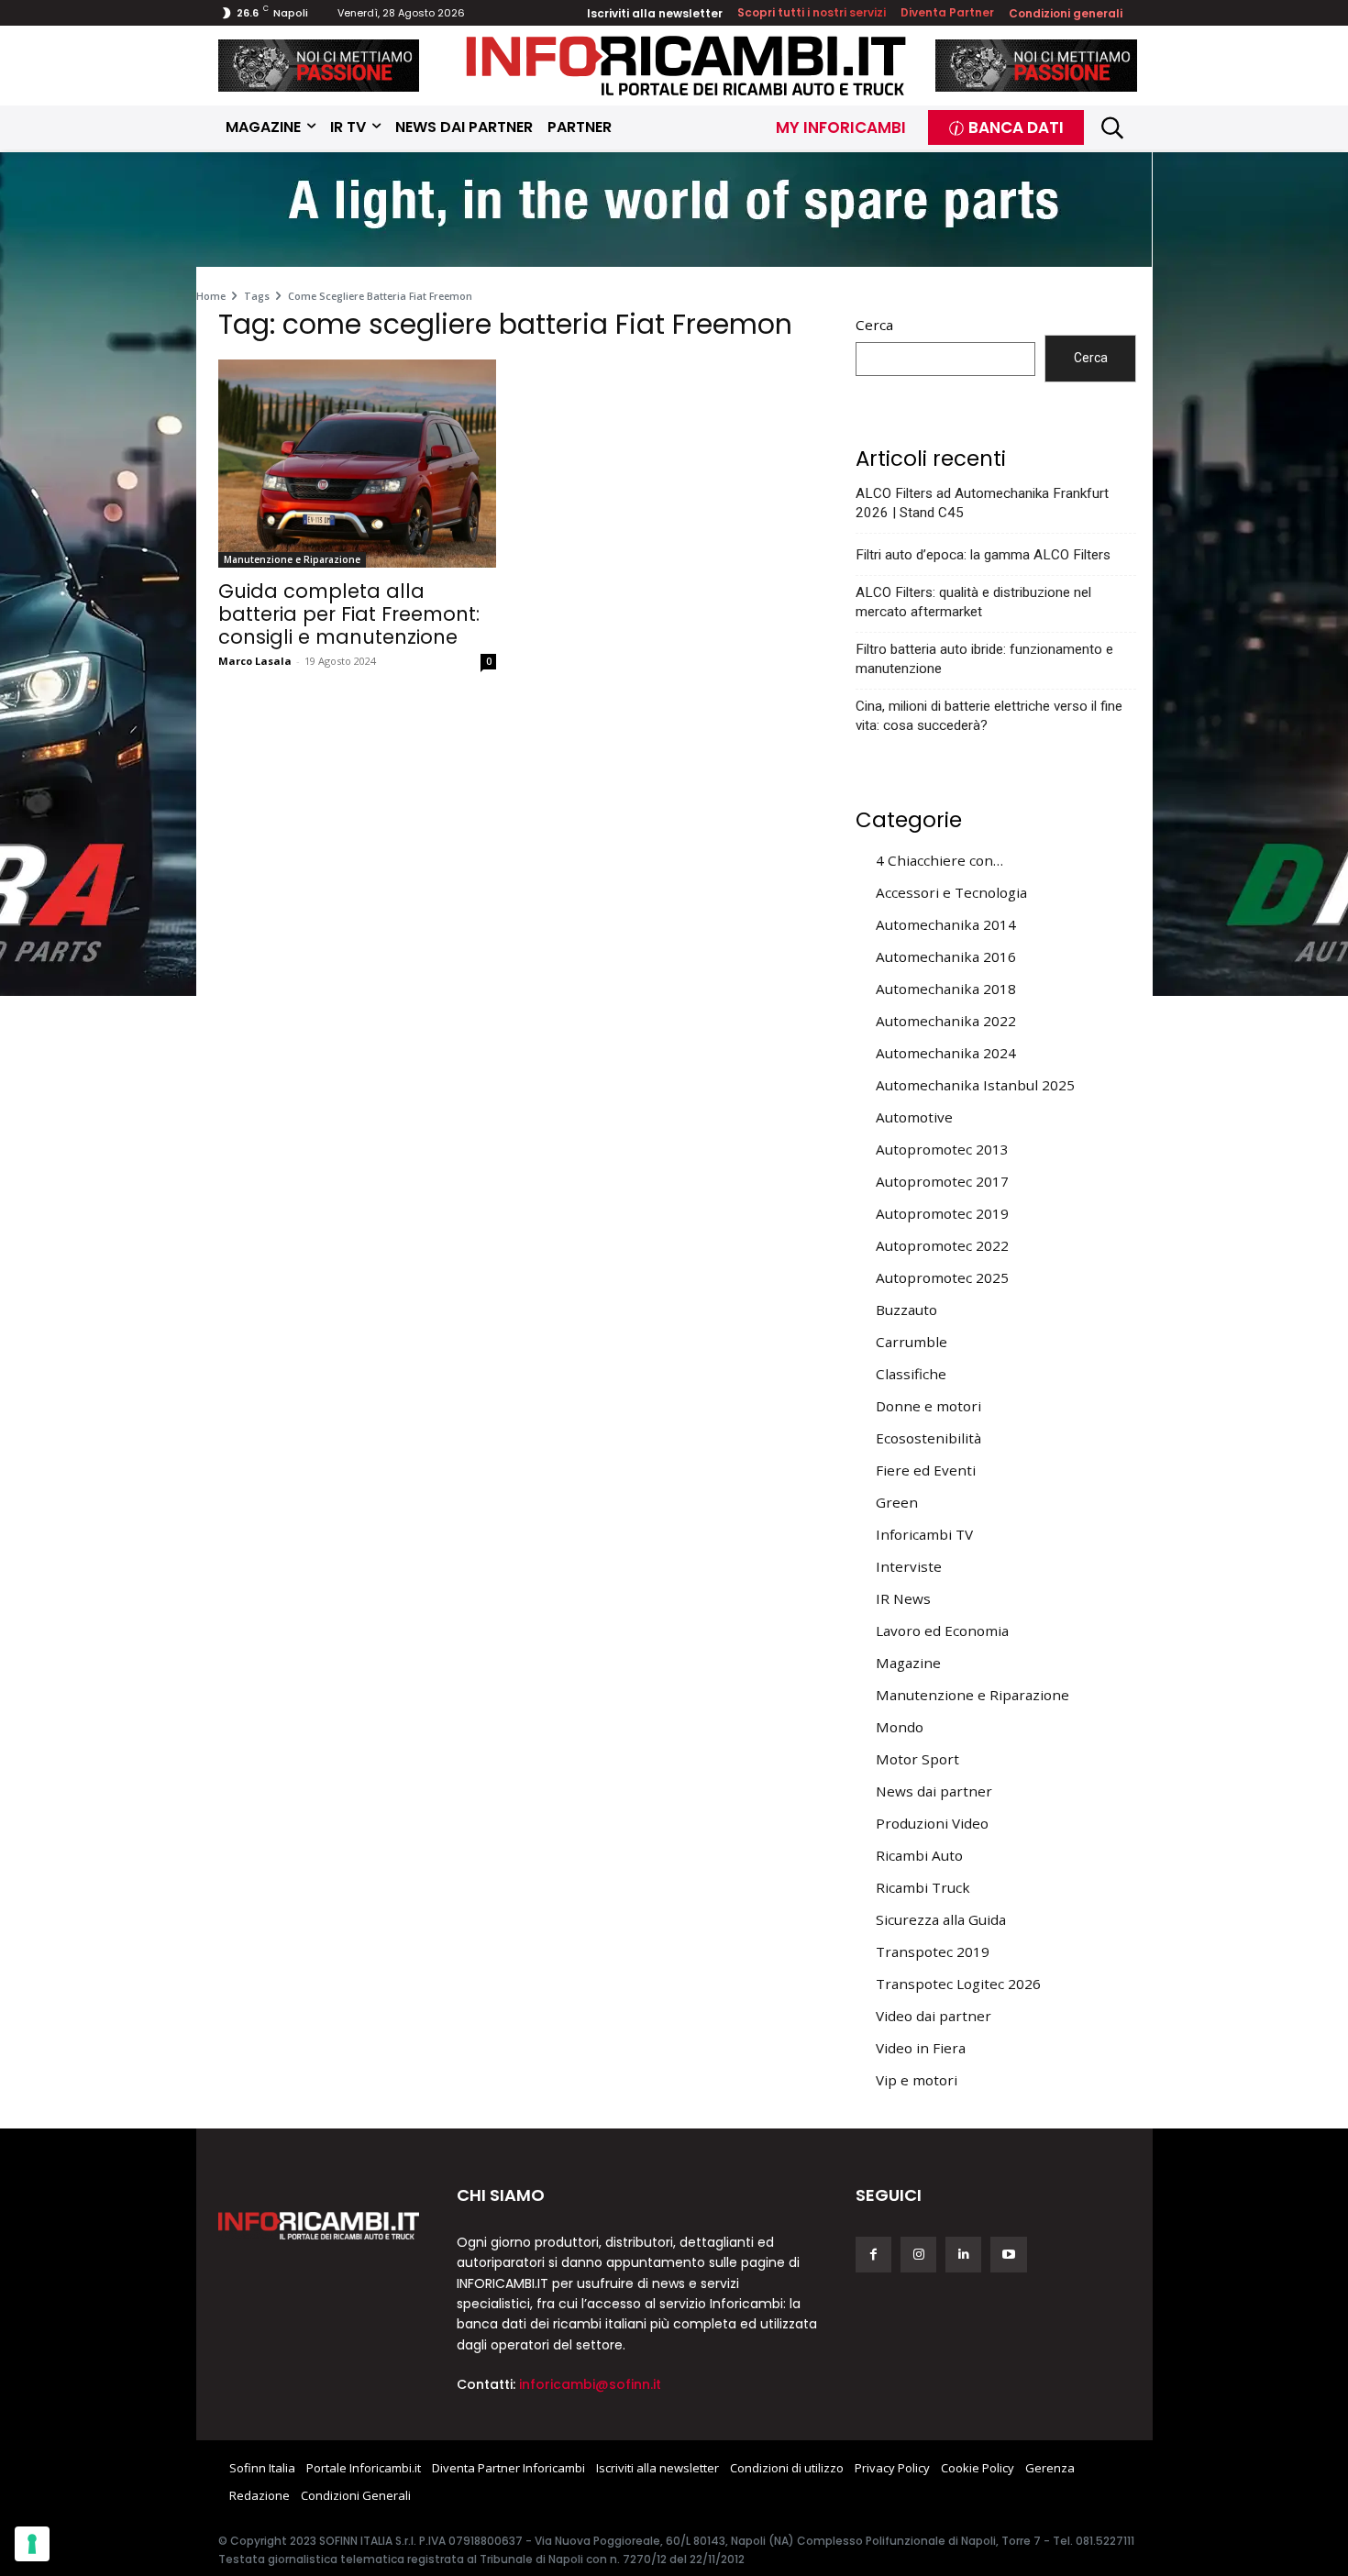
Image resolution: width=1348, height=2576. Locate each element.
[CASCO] (319, 66)
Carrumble (912, 1342)
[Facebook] (873, 2255)
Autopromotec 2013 (942, 1149)
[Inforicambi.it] (686, 66)
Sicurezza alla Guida (941, 1919)
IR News (903, 1598)
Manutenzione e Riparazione (292, 559)
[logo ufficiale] (319, 2226)
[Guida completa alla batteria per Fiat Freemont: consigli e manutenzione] (357, 464)
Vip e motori (917, 2080)
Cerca (874, 325)
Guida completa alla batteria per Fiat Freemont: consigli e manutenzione (349, 614)
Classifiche (911, 1374)
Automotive (914, 1117)
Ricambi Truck (923, 1887)
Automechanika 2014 (946, 924)
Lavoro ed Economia (942, 1631)
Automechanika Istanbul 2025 (975, 1085)
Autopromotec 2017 (942, 1181)
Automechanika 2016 (946, 956)
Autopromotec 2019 (942, 1213)
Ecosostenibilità (928, 1438)
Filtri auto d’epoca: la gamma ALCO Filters (983, 555)
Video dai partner (934, 2016)
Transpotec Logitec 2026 (958, 1984)
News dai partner (934, 1791)
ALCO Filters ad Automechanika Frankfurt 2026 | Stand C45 (982, 503)
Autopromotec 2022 (942, 1245)
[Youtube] (1008, 2255)
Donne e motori (928, 1406)
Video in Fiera (921, 2048)
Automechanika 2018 (946, 989)
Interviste (909, 1566)
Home (211, 296)
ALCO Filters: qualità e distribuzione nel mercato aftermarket (973, 602)
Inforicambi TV (924, 1534)
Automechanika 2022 (946, 1021)
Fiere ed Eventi (926, 1470)
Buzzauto (906, 1310)
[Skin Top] (674, 212)
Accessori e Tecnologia (951, 892)
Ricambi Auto (919, 1855)
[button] (1113, 128)
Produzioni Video (932, 1823)
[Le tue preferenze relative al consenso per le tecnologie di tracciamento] (32, 2544)
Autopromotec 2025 (942, 1277)
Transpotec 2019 (933, 1951)
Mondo (900, 1727)
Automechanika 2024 (946, 1053)
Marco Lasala (255, 661)
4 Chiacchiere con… (939, 860)
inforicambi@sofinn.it (590, 2384)
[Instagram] (918, 2255)
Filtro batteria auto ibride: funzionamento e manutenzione (984, 659)
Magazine (908, 1663)
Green (897, 1502)
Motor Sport (917, 1759)
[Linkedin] (963, 2255)
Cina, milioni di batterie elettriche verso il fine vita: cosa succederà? (989, 716)
